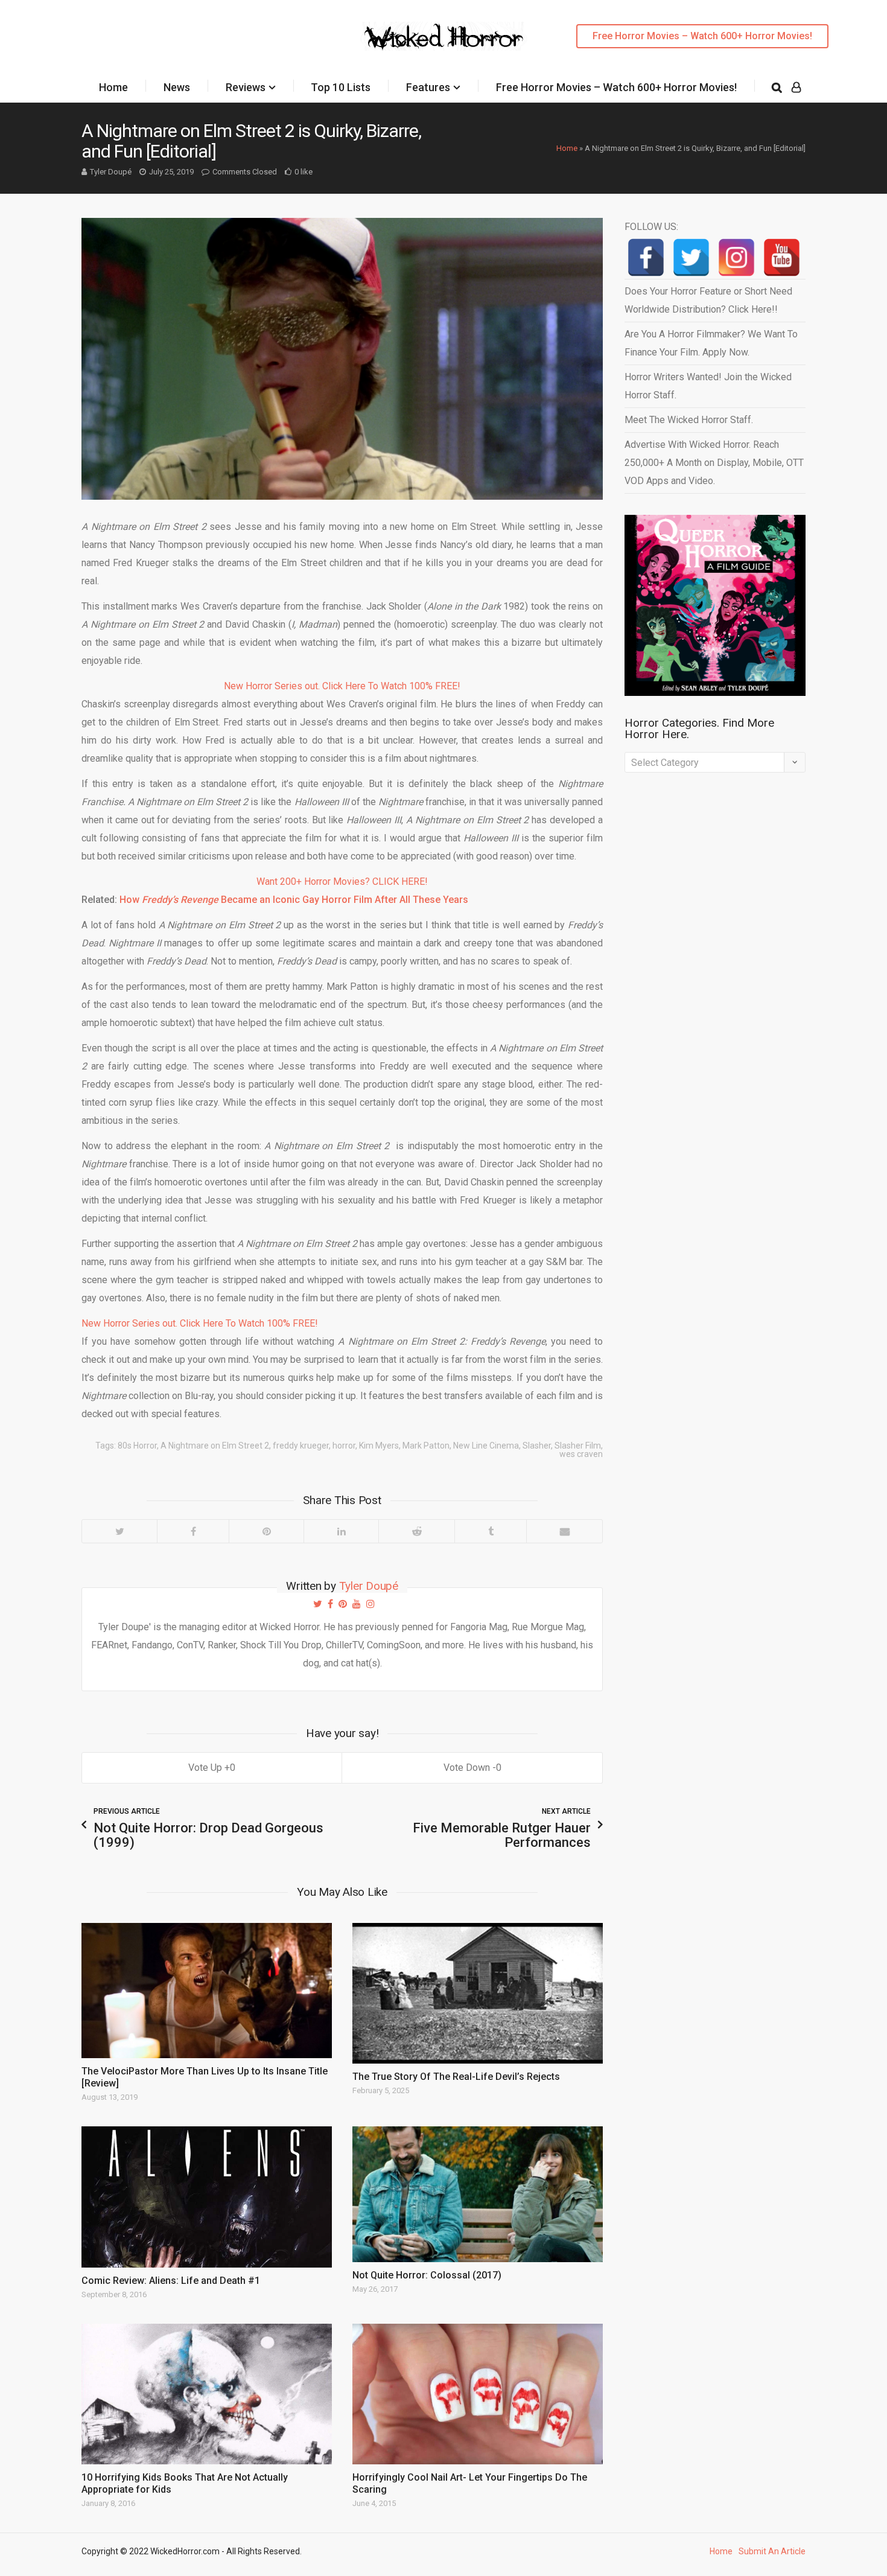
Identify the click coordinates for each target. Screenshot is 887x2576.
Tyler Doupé (111, 172)
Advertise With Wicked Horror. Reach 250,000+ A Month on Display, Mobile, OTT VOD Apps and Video (714, 463)
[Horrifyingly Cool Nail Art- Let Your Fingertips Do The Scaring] (478, 2394)
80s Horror (137, 1446)
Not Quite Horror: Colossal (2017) (427, 2275)
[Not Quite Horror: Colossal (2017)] (478, 2194)
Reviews (246, 87)
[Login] (796, 88)
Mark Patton (426, 1446)
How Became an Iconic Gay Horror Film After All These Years (294, 900)
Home (113, 87)
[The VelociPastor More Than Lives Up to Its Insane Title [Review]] (207, 1991)
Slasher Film (578, 1446)
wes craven (581, 1454)
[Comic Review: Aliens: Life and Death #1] (207, 2197)
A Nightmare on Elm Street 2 (215, 1446)
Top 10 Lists (341, 87)
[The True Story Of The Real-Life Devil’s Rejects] (478, 1993)
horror (344, 1446)
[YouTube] (782, 257)
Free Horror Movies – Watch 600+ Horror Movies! (702, 36)
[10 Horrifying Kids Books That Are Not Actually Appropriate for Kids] (207, 2394)
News (177, 87)
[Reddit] (416, 1531)
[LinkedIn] (341, 1531)
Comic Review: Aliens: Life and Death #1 (171, 2281)
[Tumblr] (490, 1531)
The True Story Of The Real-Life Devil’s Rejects (456, 2077)
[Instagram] (736, 257)
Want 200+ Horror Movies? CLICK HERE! (342, 882)
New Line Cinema (486, 1446)
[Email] (564, 1531)
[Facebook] (193, 1531)
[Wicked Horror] (444, 36)
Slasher (537, 1446)
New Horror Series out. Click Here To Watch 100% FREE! (342, 686)
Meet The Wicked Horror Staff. (689, 420)
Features (428, 87)
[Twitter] (119, 1531)
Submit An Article (772, 2551)
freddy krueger (301, 1446)
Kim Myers (379, 1446)
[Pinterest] (266, 1531)
